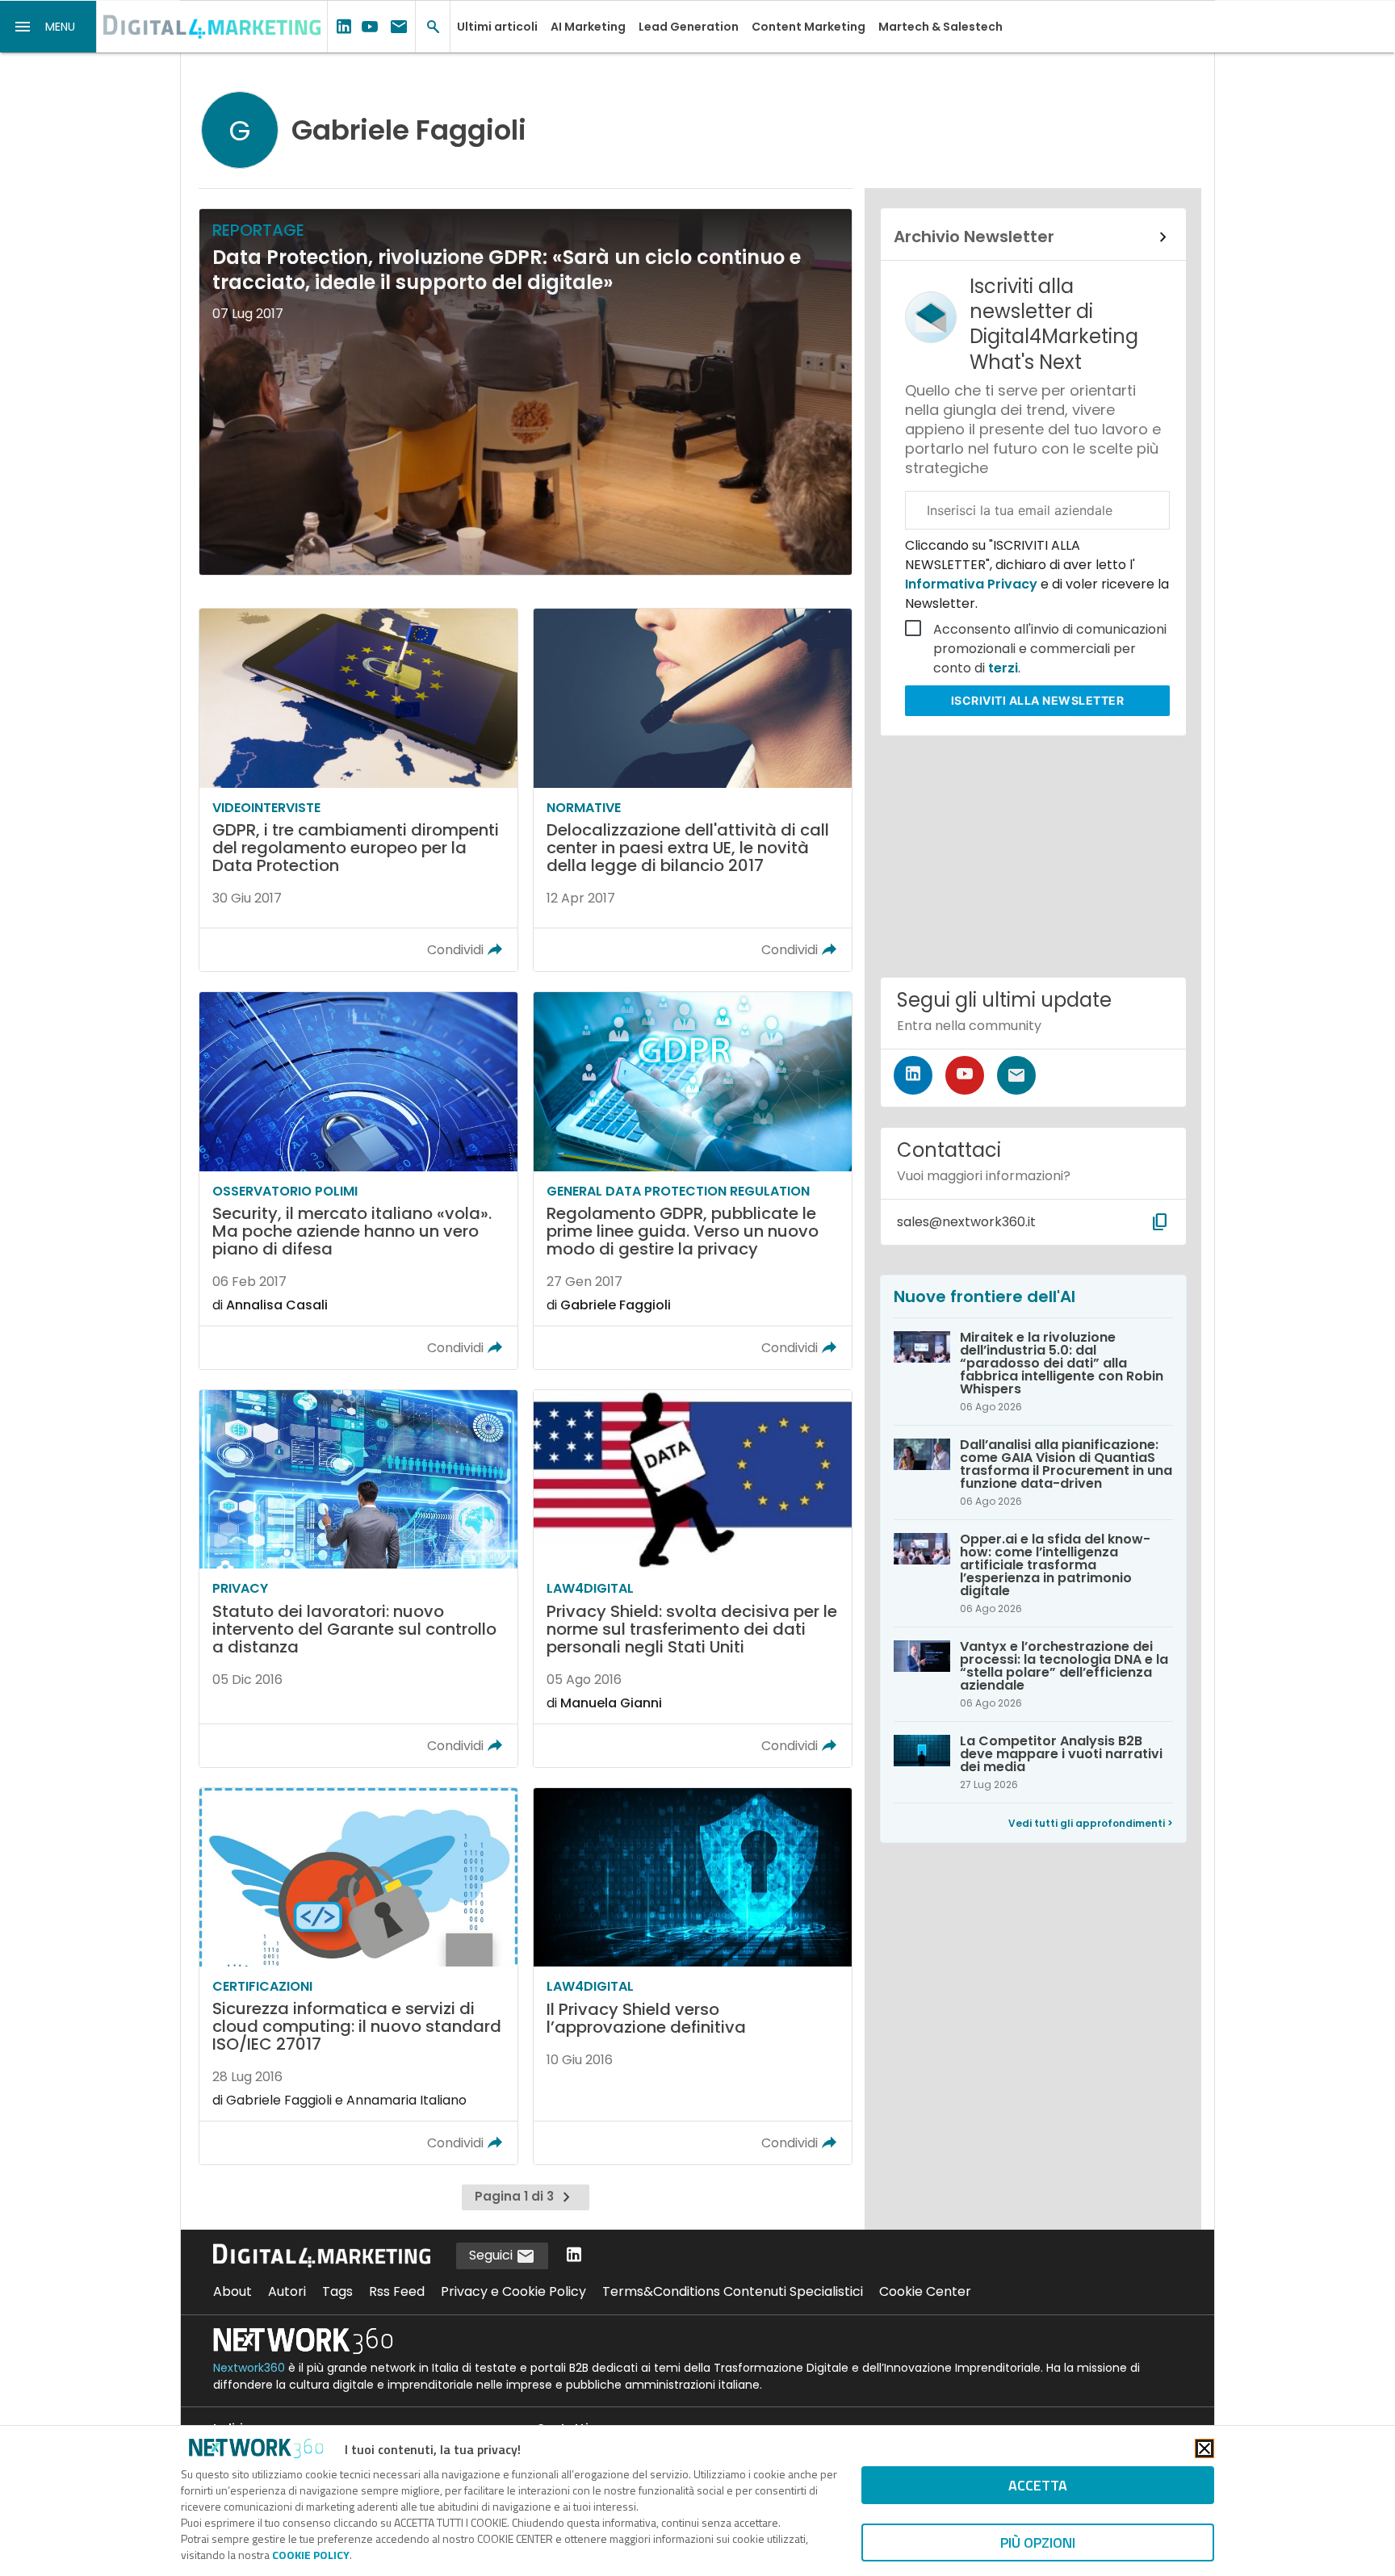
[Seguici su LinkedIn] (913, 1075)
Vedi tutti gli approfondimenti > (1091, 1823)
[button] (48, 27)
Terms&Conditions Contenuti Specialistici (733, 2291)
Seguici (492, 2255)
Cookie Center (925, 2291)
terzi (1003, 668)
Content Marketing (809, 27)
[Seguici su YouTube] (965, 1075)
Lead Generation (689, 27)
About (232, 2291)
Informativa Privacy (973, 584)
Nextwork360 (249, 2368)
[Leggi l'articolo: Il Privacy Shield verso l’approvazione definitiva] (693, 1977)
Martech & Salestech (940, 27)
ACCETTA (1038, 2485)
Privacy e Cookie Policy (513, 2291)
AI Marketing (588, 27)
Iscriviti (1038, 700)
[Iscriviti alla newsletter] (1016, 1075)
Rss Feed (397, 2291)
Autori (287, 2291)
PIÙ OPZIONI (1038, 2542)
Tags (337, 2291)
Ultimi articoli (497, 27)
